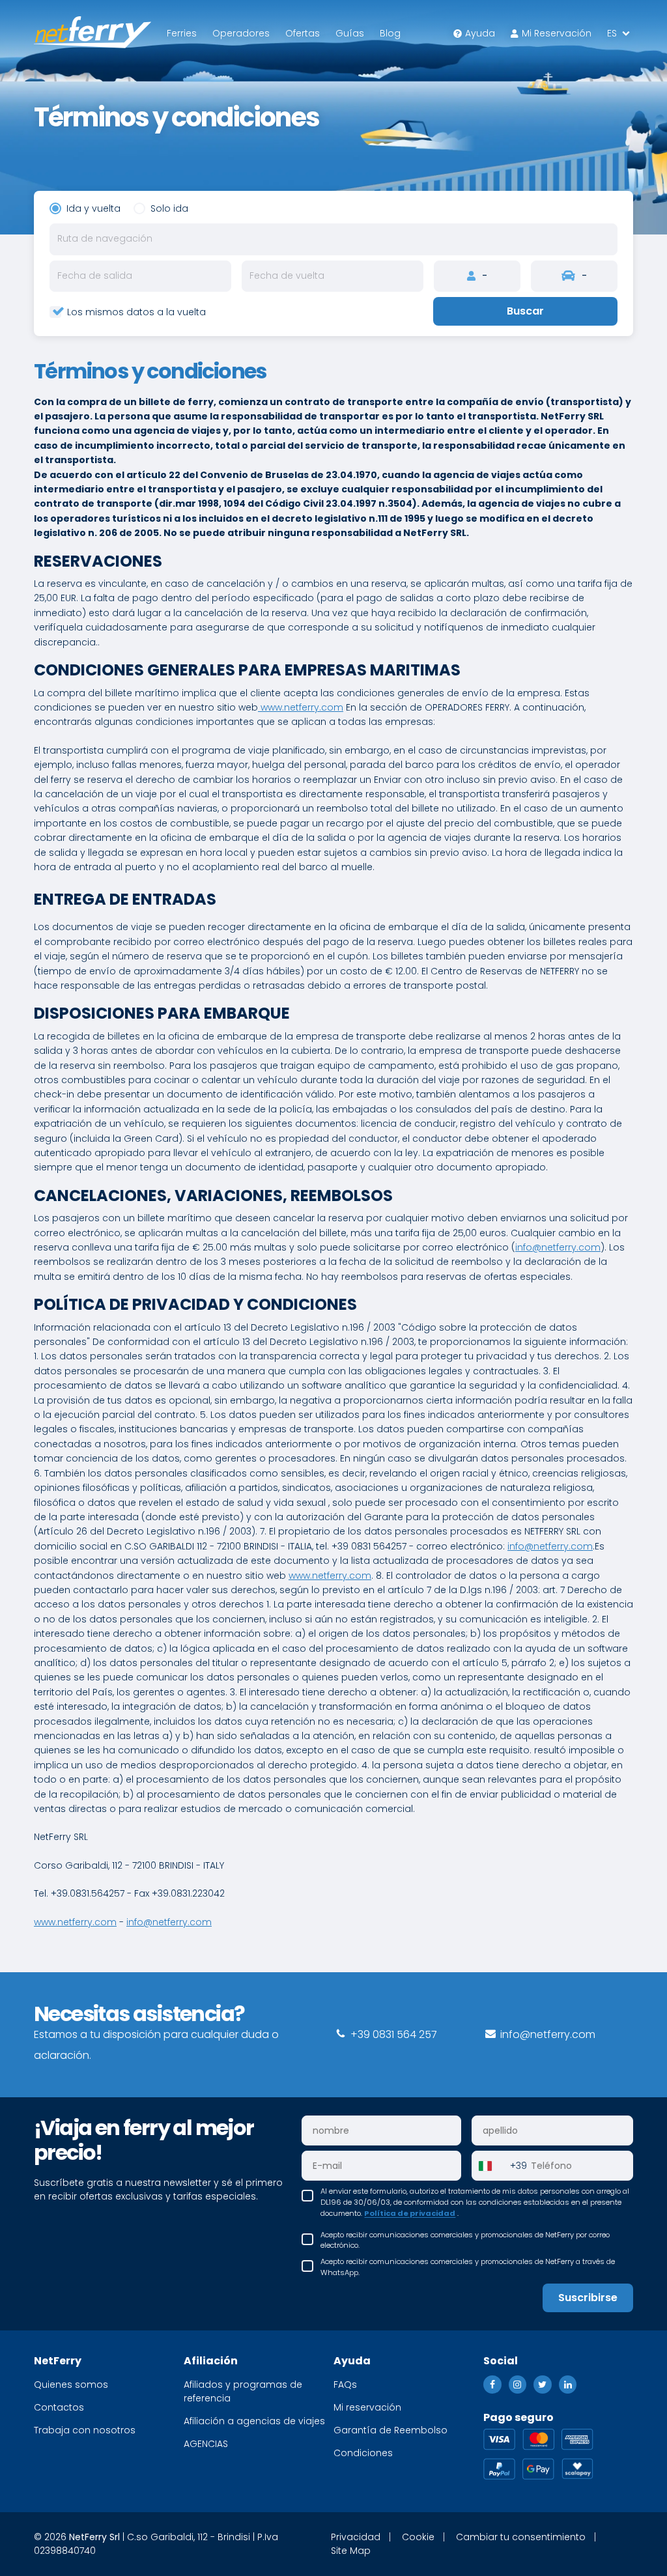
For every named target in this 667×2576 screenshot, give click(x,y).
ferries (182, 33)
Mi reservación (557, 33)
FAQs (345, 2385)
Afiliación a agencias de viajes (254, 2421)
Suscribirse (588, 2298)
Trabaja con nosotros (85, 2430)
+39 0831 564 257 (392, 2034)
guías (350, 33)
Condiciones (363, 2453)
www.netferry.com (301, 707)
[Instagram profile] (518, 2385)
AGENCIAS (206, 2444)
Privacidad (356, 2537)
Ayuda (480, 33)
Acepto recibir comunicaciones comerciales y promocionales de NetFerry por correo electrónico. (465, 2240)
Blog (390, 33)
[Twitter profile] (543, 2385)
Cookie (418, 2537)
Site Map (351, 2551)
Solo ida (169, 208)
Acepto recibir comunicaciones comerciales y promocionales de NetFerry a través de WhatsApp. (468, 2267)
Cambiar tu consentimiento (521, 2537)
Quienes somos (71, 2385)
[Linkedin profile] (568, 2385)
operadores (241, 33)
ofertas (303, 33)
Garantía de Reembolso (390, 2430)
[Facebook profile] (492, 2385)
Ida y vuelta (93, 208)
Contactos (59, 2407)
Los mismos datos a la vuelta (136, 312)
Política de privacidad (410, 2213)
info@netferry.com (558, 1247)
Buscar (525, 311)
